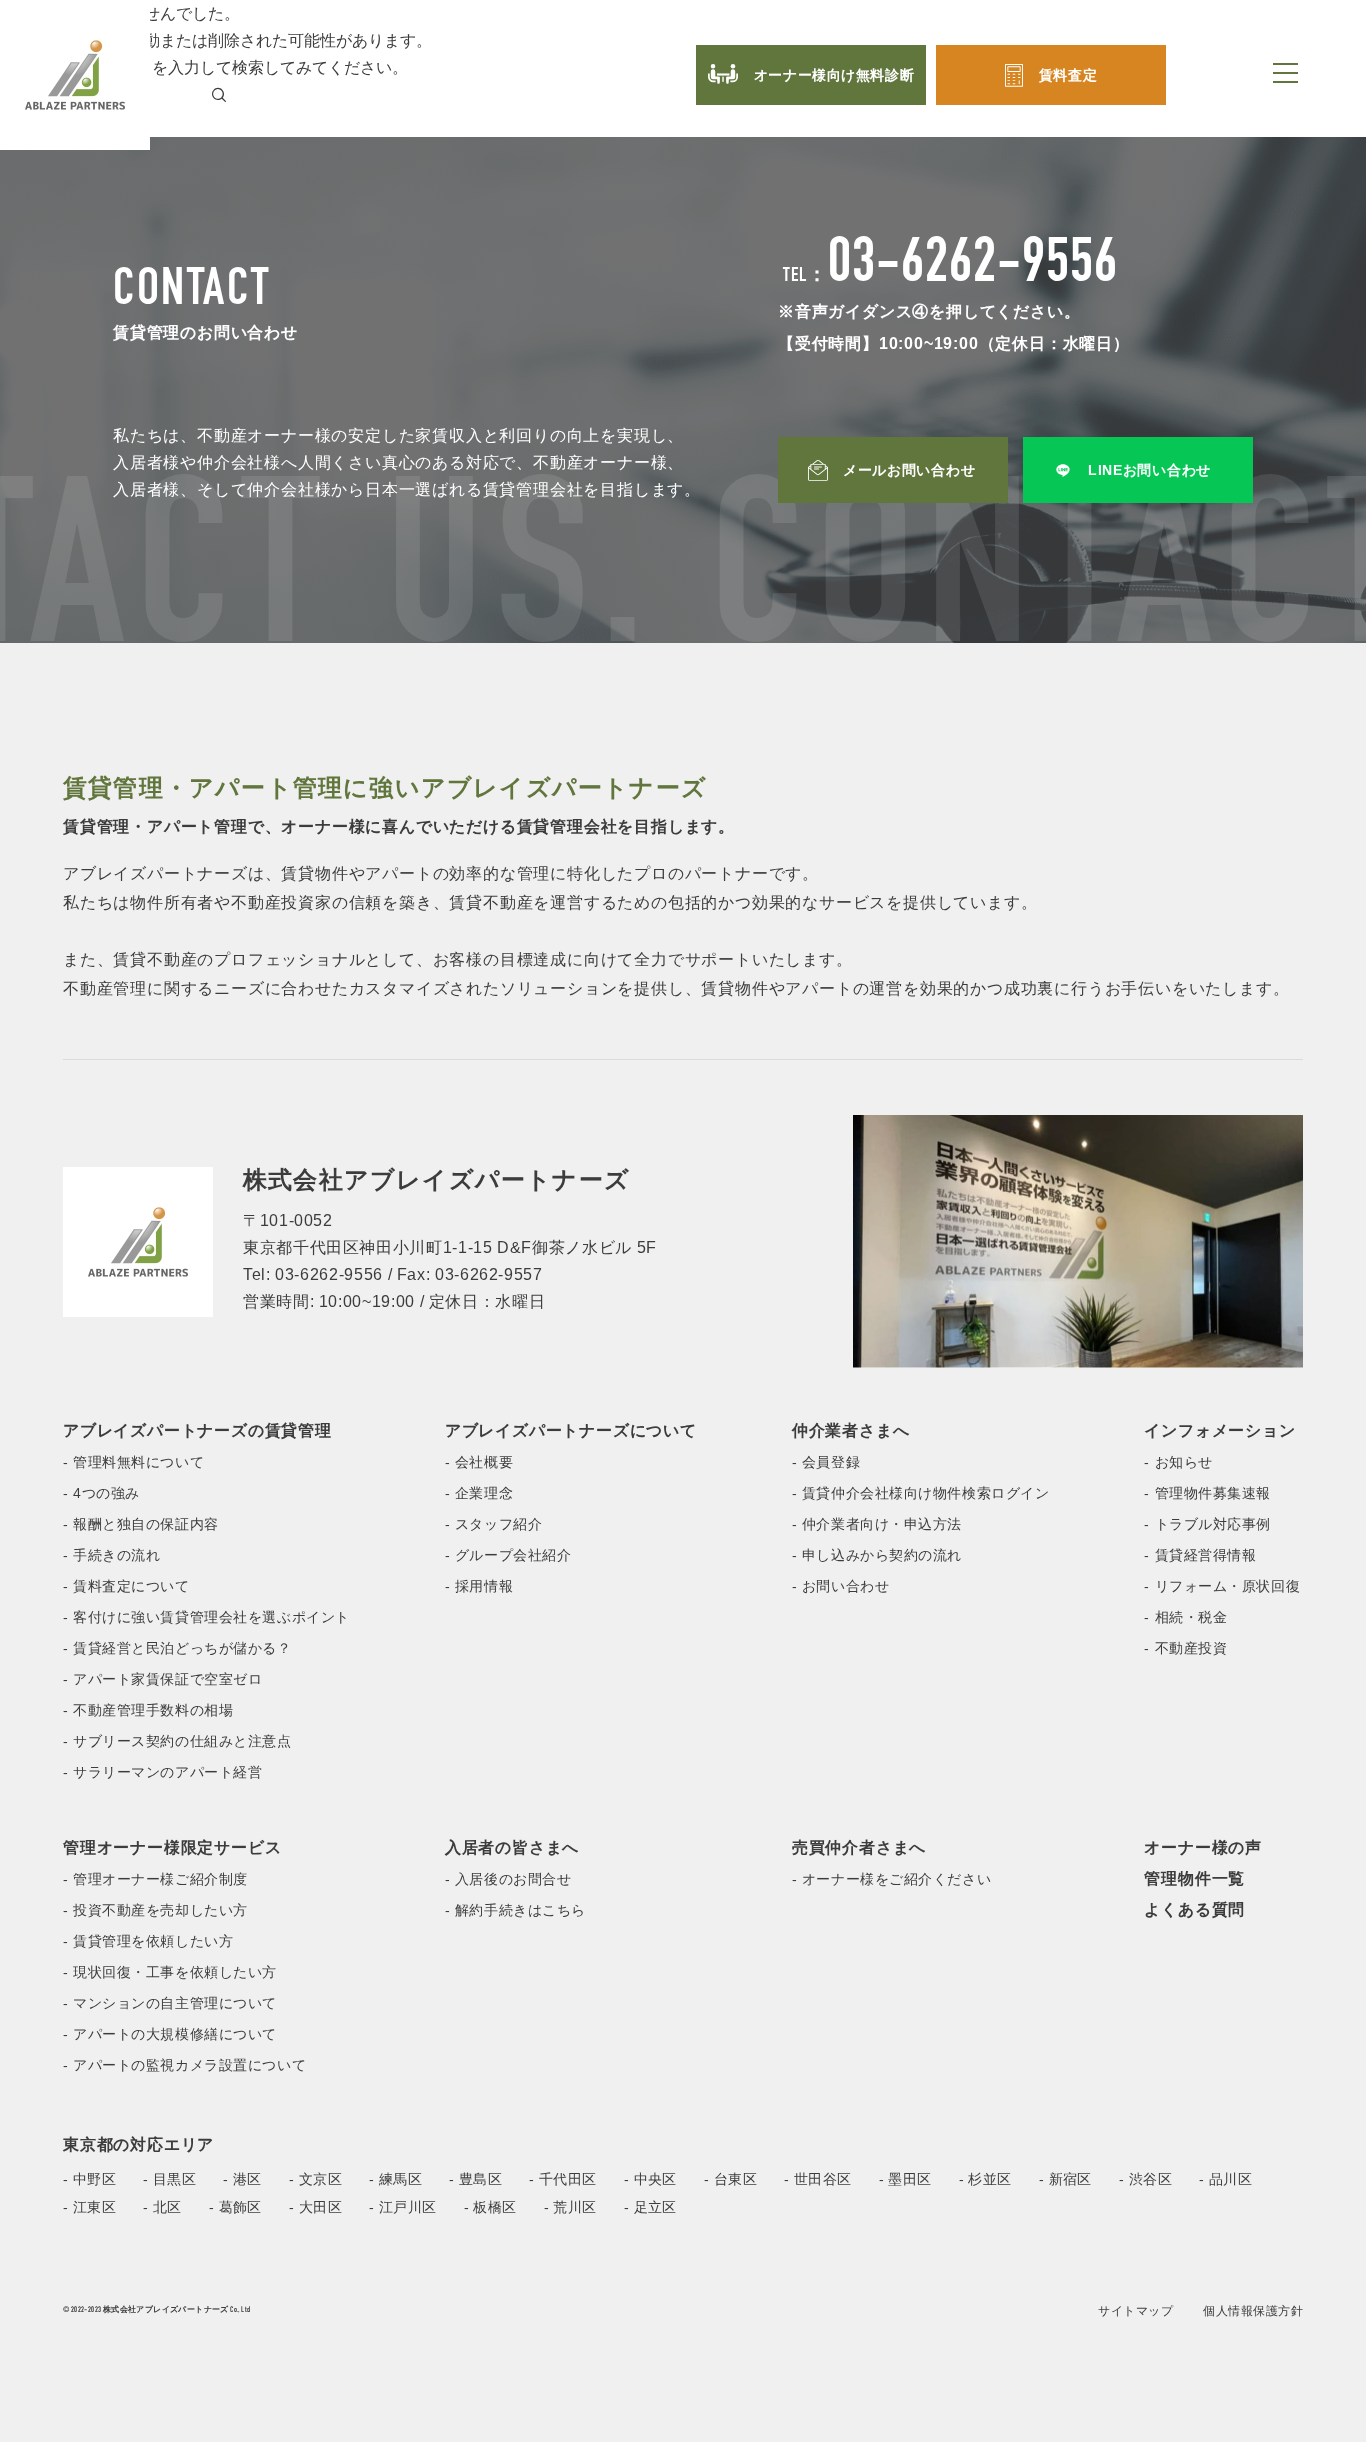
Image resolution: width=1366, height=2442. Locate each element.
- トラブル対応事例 (1207, 1524)
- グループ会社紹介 (508, 1555)
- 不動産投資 (1185, 1648)
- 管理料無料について (133, 1462)
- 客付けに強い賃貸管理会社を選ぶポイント (206, 1617)
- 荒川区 (570, 2207)
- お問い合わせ (840, 1586)
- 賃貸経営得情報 (1200, 1555)
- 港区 (242, 2179)
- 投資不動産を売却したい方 (155, 1910)
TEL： (950, 277)
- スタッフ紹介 (493, 1524)
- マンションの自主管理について (170, 2003)
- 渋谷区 (1145, 2179)
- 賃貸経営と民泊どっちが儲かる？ (177, 1648)
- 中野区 (89, 2179)
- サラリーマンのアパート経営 (162, 1772)
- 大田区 (315, 2207)
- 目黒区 (169, 2179)
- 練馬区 (395, 2179)
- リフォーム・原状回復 (1222, 1586)
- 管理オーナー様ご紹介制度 (155, 1879)
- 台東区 (730, 2179)
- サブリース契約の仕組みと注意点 (177, 1741)
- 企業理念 (479, 1493)
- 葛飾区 (235, 2207)
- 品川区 (1225, 2179)
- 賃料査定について (126, 1586)
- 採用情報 (479, 1586)
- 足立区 (650, 2207)
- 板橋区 (490, 2207)
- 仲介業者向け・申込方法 (877, 1524)
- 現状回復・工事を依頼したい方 (170, 1972)
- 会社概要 (479, 1462)
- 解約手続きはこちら (515, 1910)
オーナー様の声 (1203, 1847)
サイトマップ (1135, 2311)
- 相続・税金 (1185, 1617)
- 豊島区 (475, 2179)
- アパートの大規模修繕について (170, 2034)
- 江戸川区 (403, 2207)
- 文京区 (315, 2179)
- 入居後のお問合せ (508, 1879)
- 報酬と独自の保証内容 (141, 1524)
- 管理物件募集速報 (1207, 1493)
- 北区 (162, 2207)
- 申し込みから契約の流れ (877, 1555)
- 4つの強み (101, 1493)
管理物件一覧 (1194, 1878)
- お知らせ (1178, 1462)
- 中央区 (650, 2179)
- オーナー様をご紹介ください (891, 1879)
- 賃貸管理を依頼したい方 (148, 1941)
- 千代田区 (563, 2179)
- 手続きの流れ (111, 1555)
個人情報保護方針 (1253, 2311)
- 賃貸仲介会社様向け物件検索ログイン (921, 1493)
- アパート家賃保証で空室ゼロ (162, 1679)
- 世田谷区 (818, 2179)
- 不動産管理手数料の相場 (148, 1710)
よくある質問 (1194, 1909)
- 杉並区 (985, 2179)
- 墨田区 (905, 2179)
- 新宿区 (1065, 2179)
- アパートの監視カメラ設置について (184, 2065)
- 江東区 (89, 2207)
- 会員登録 (826, 1462)
